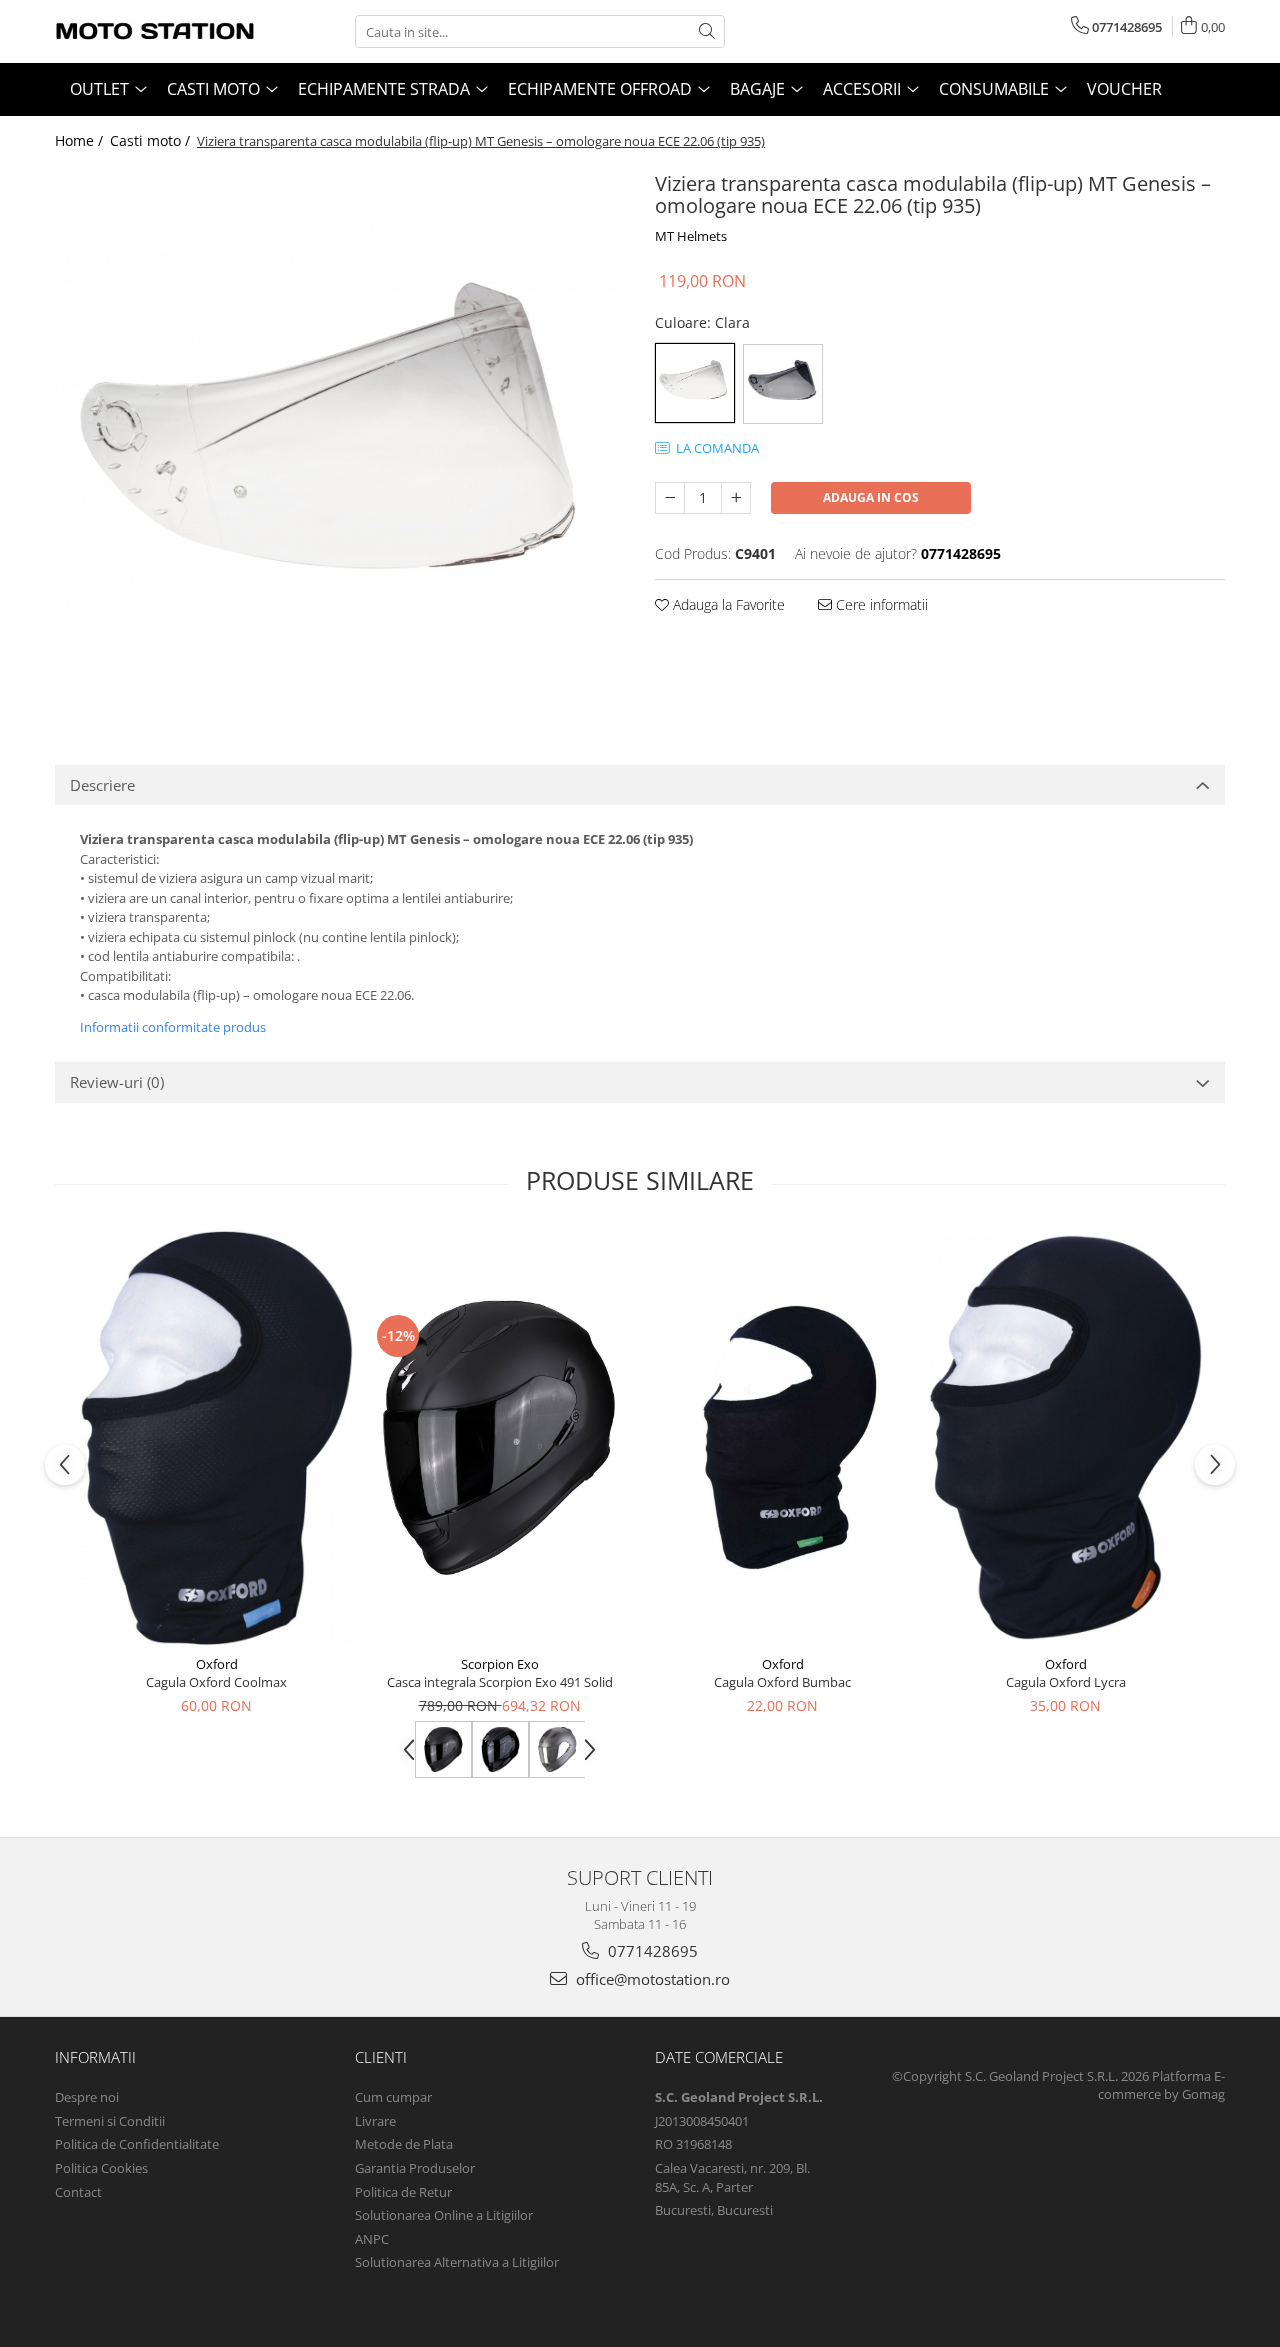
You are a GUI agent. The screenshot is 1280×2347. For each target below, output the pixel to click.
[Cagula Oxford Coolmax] (216, 1437)
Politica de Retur (403, 2192)
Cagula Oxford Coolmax (216, 1682)
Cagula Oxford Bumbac (782, 1682)
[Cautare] (707, 31)
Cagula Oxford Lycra (1066, 1682)
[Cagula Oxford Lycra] (1065, 1437)
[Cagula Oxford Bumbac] (782, 1437)
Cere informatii (880, 604)
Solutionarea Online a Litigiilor (444, 2215)
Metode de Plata (404, 2144)
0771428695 (651, 1951)
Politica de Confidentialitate (137, 2144)
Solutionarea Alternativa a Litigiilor (457, 2262)
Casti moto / (152, 140)
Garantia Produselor (415, 2168)
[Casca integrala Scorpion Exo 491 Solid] (499, 1437)
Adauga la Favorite (727, 604)
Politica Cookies (101, 2168)
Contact (78, 2192)
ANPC (372, 2239)
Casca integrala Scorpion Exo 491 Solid (500, 1682)
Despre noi (87, 2097)
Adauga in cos (871, 497)
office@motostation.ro (651, 1979)
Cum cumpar (393, 2097)
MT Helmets (691, 236)
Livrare (375, 2121)
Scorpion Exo (500, 1664)
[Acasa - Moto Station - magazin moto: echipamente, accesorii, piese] (155, 31)
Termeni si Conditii (110, 2121)
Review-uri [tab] (117, 1082)
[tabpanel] (340, 435)
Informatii (95, 2057)
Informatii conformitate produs (173, 1027)
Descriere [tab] (102, 785)
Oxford (217, 1664)
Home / (81, 140)
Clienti (381, 2057)
